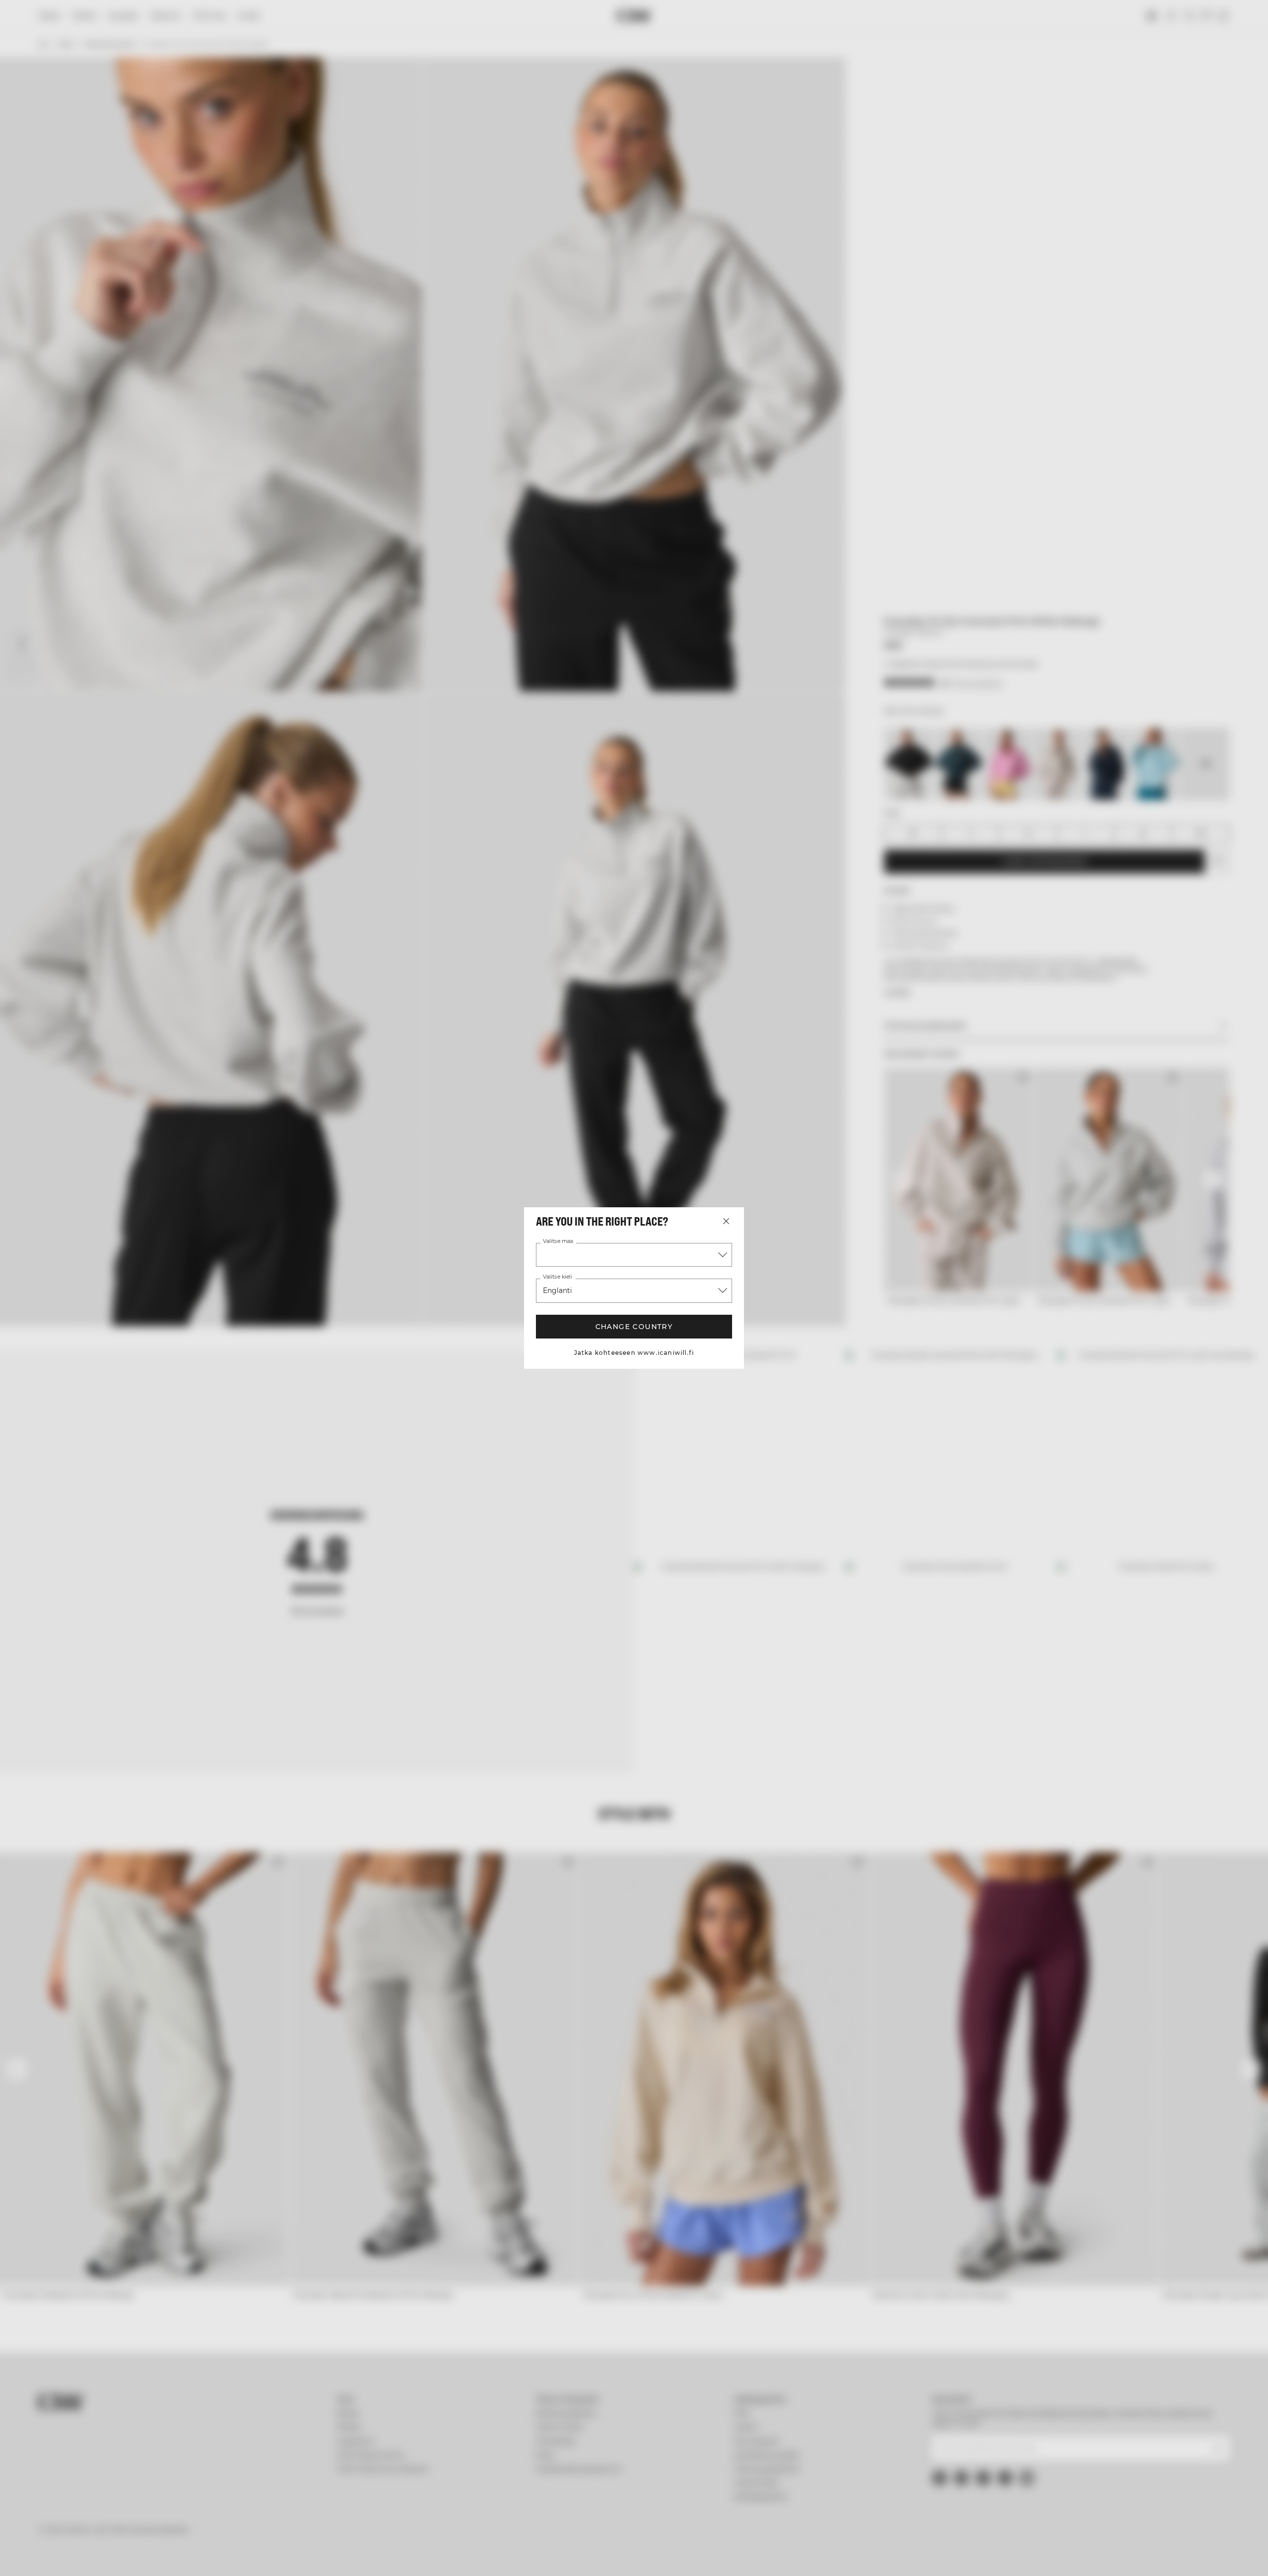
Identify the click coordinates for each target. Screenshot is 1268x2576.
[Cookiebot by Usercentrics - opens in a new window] (290, 2557)
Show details (742, 2556)
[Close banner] (1027, 2480)
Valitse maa (558, 1241)
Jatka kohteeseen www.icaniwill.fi (634, 1353)
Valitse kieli (557, 1277)
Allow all (934, 2489)
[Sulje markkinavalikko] (726, 1221)
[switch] (510, 2556)
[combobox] (634, 1255)
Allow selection (934, 2518)
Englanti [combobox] (557, 1290)
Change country (634, 1327)
